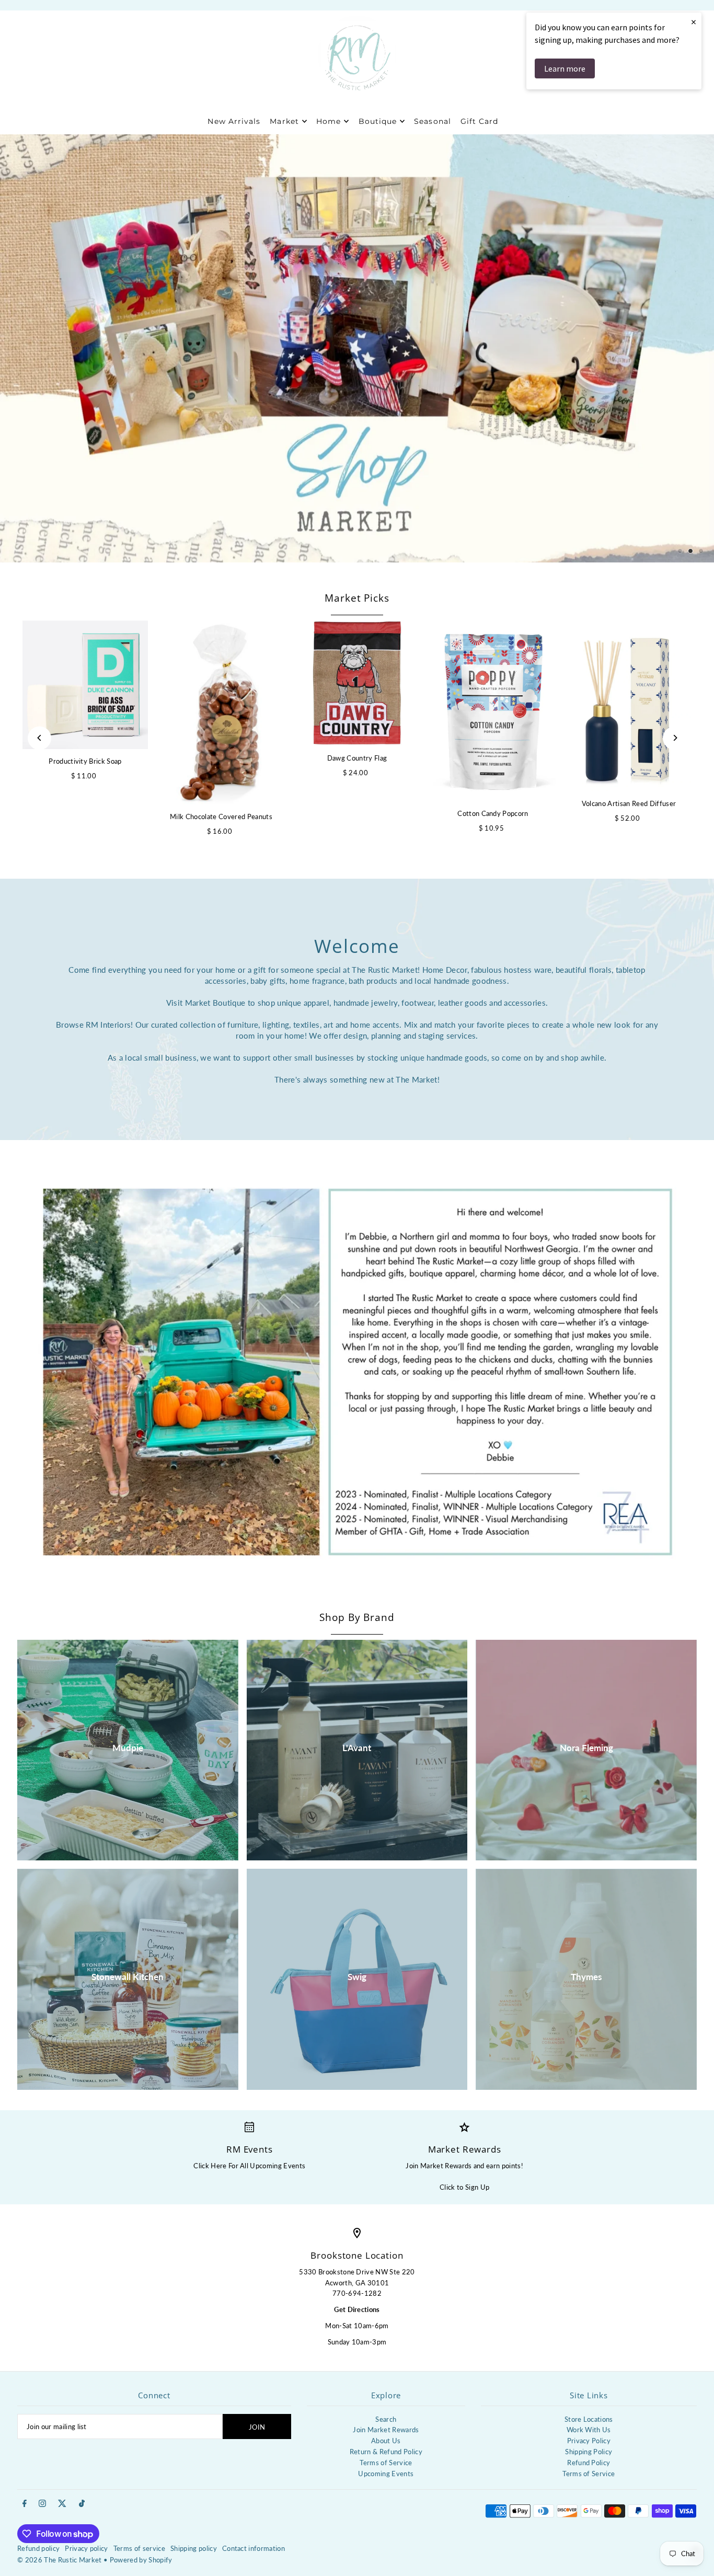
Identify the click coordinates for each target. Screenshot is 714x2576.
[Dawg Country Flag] (357, 683)
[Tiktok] (82, 2504)
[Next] (675, 738)
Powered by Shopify (141, 2560)
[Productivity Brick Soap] (85, 685)
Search (386, 2419)
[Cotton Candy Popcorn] (493, 711)
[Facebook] (25, 2504)
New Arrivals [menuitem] (234, 121)
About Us (386, 2441)
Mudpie (128, 1748)
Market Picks (357, 598)
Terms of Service (386, 2463)
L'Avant (357, 1748)
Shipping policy (194, 2548)
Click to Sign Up (464, 2187)
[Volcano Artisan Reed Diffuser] (629, 706)
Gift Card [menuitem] (479, 121)
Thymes (586, 1977)
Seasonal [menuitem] (432, 121)
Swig (357, 1977)
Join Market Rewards (386, 2430)
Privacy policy (87, 2548)
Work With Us (589, 2430)
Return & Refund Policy (386, 2452)
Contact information (254, 2548)
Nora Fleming (586, 1748)
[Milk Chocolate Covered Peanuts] (221, 712)
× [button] (694, 22)
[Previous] (39, 738)
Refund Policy (589, 2463)
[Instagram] (42, 2504)
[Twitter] (62, 2504)
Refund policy (38, 2548)
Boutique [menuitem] (378, 121)
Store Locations (589, 2419)
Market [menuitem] (284, 121)
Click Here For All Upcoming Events (249, 2166)
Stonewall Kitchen (128, 1977)
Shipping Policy (589, 2452)
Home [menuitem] (329, 121)
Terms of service (139, 2548)
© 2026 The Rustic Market (60, 2560)
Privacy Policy (589, 2441)
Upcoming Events (386, 2474)
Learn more (565, 68)
